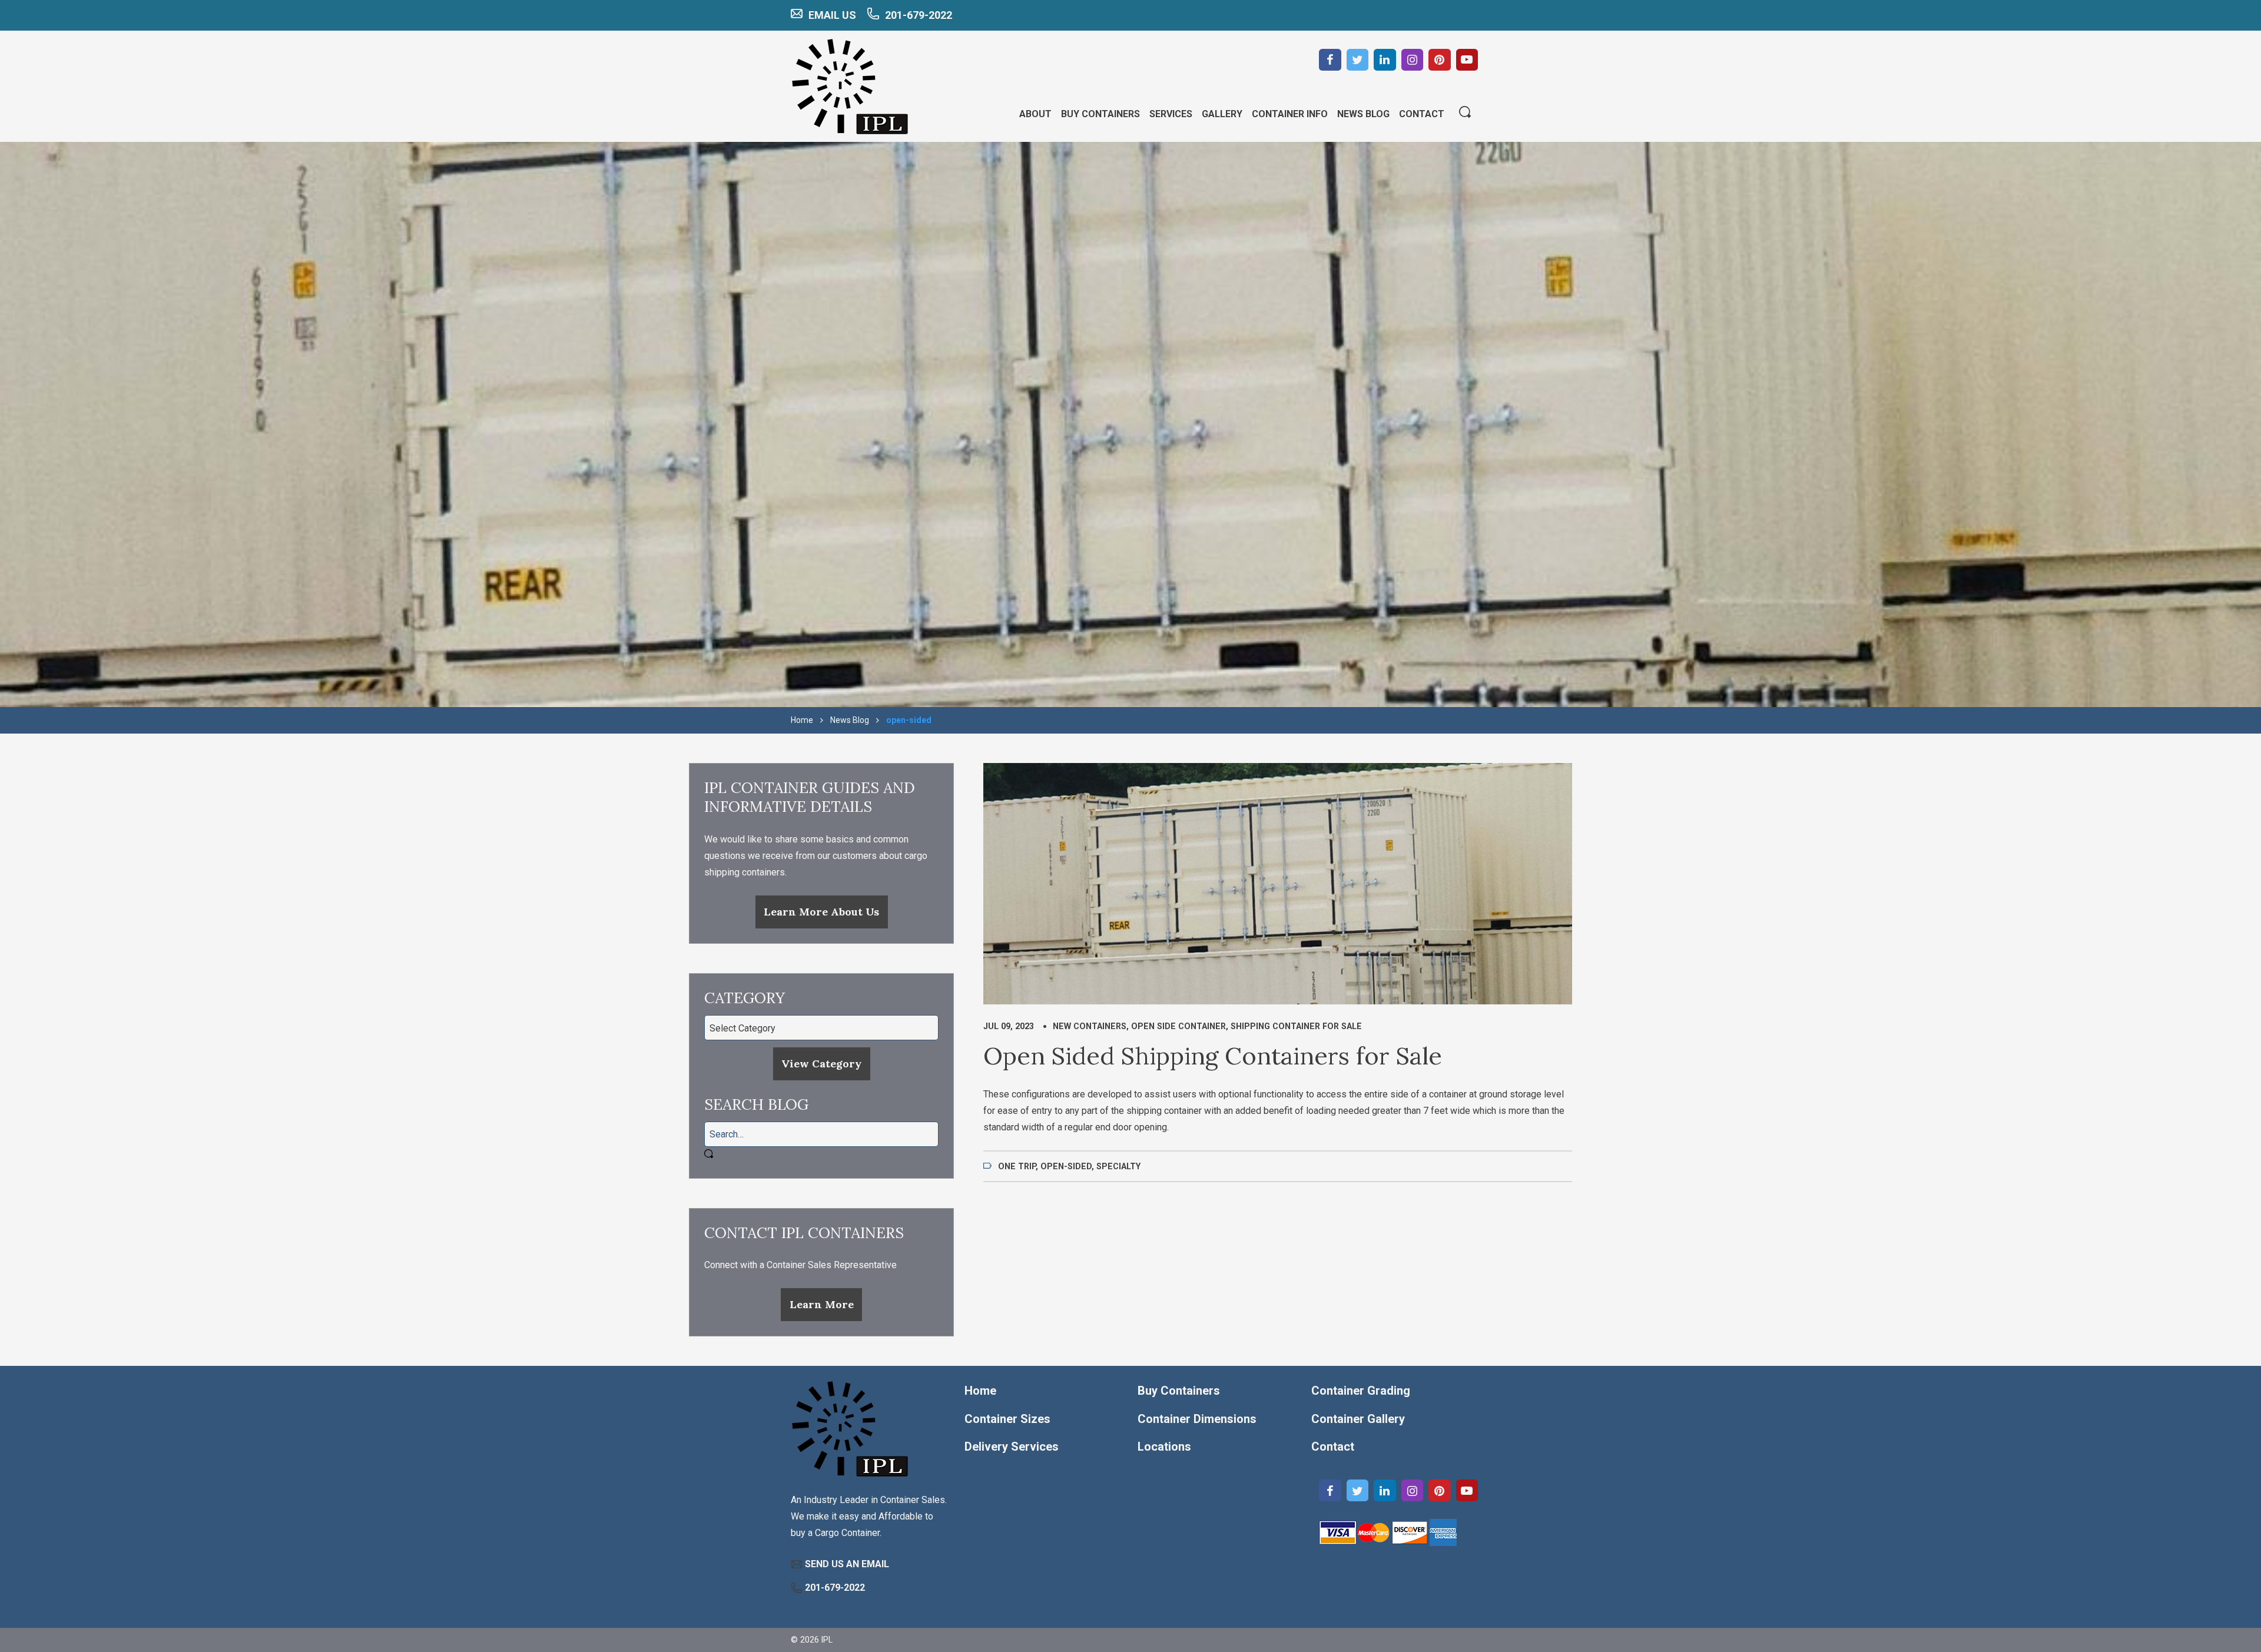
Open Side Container (1178, 1026)
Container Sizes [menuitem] (1007, 1419)
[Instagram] (1413, 60)
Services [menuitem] (1171, 114)
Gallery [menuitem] (1222, 114)
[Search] (1465, 113)
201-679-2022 (919, 15)
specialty (1118, 1166)
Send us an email (847, 1564)
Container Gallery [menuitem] (1358, 1419)
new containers (1090, 1026)
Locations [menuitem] (1164, 1447)
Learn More (822, 1304)
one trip (1017, 1166)
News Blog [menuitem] (1363, 114)
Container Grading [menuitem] (1361, 1391)
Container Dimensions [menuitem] (1197, 1419)
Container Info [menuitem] (1290, 114)
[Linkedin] (1385, 60)
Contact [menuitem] (1422, 114)
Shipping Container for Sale (1296, 1026)
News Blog (850, 720)
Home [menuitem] (980, 1391)
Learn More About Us (821, 912)
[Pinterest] (1440, 60)
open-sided (1066, 1166)
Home (802, 720)
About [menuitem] (1035, 114)
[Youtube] (1467, 60)
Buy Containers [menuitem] (1100, 114)
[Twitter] (1358, 60)
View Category (821, 1064)
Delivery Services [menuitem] (1012, 1447)
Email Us (832, 15)
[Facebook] (1330, 60)
